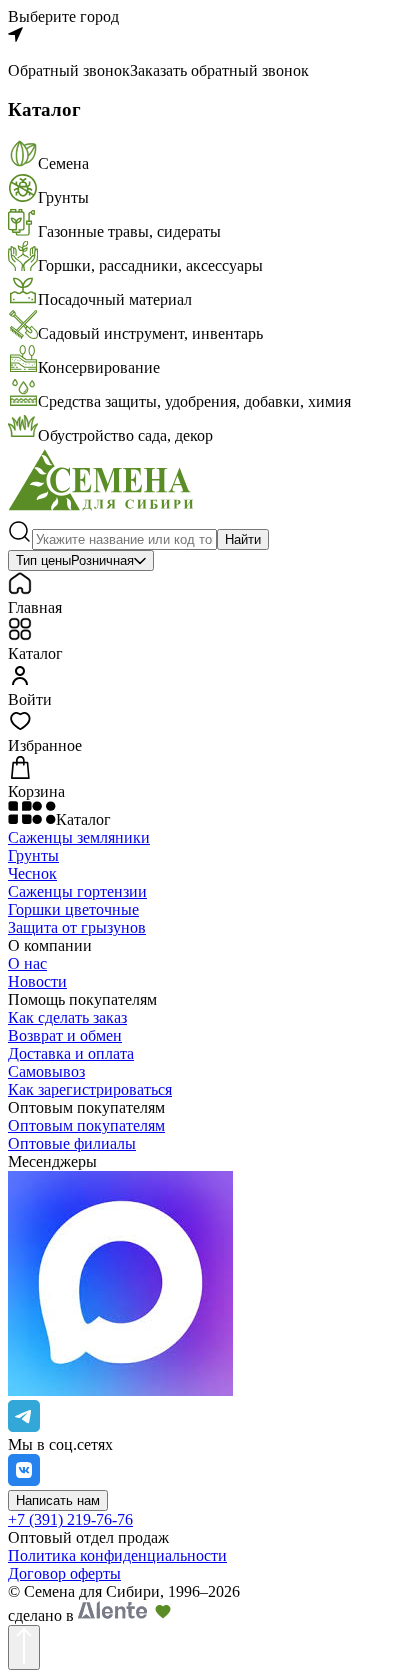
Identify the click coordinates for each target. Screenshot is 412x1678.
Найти (243, 539)
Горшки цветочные (73, 909)
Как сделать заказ (67, 1017)
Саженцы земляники (79, 837)
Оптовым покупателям (86, 1125)
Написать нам (58, 1500)
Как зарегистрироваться (90, 1089)
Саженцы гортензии (77, 891)
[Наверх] (24, 1647)
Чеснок (32, 873)
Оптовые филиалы (72, 1143)
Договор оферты (64, 1573)
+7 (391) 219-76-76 (70, 1519)
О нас (27, 963)
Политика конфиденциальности (117, 1555)
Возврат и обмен (65, 1035)
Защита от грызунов (77, 927)
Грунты (33, 855)
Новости (37, 981)
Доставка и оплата (71, 1053)
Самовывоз (46, 1071)
